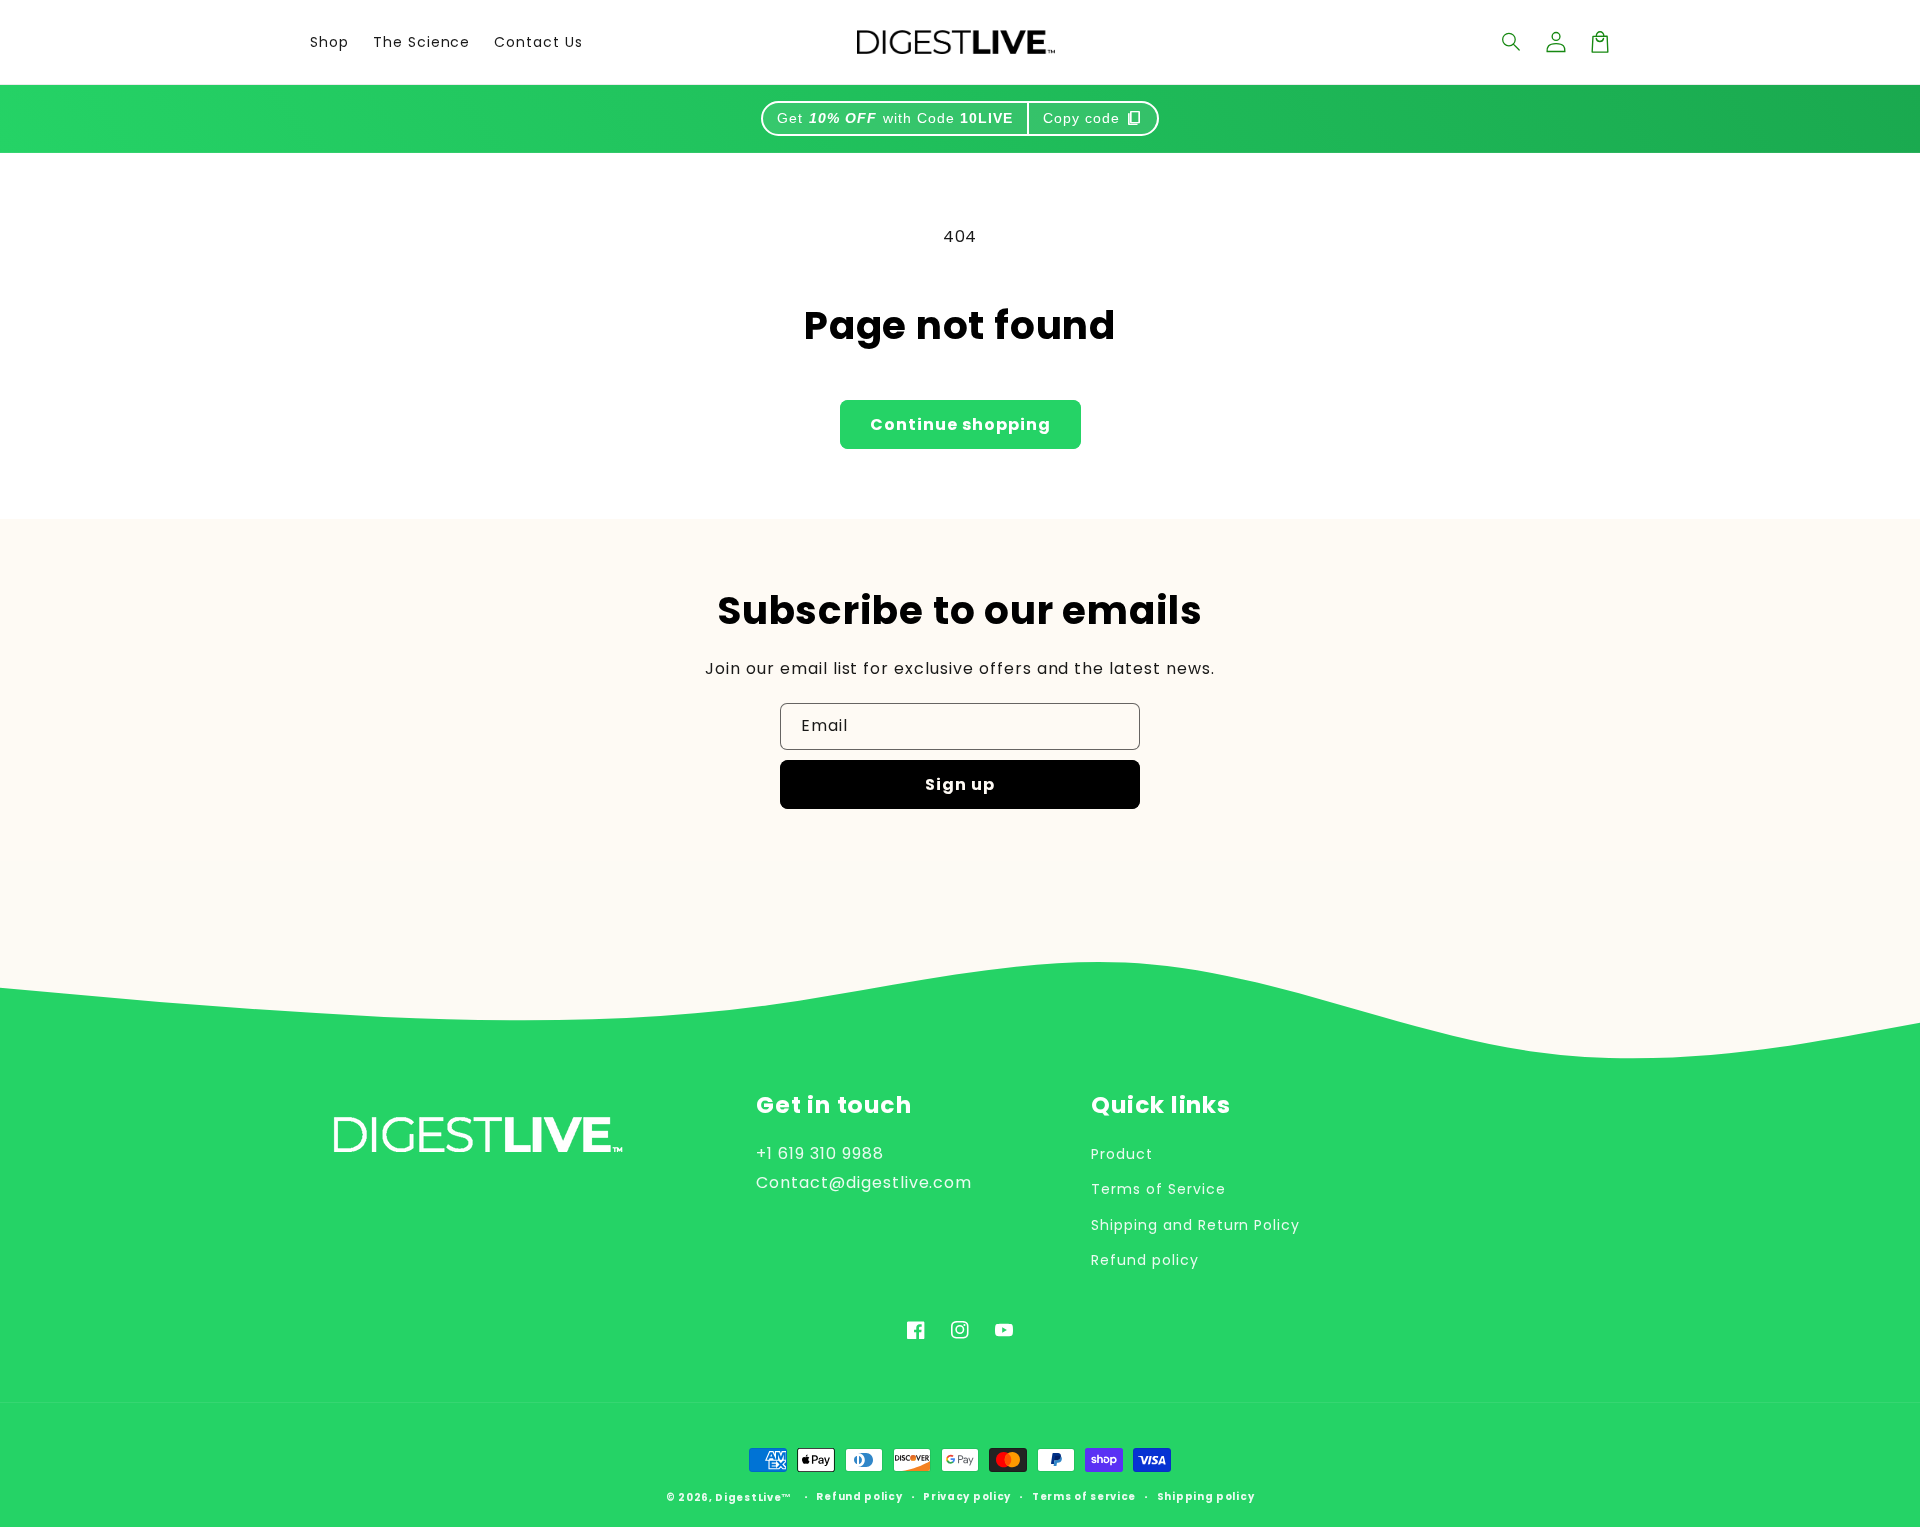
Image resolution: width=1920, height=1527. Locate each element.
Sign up (960, 784)
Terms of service (1084, 1497)
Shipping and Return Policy (1195, 1225)
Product (1122, 1154)
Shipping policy (1206, 1497)
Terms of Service (1158, 1189)
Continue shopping (960, 424)
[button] (1512, 42)
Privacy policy (967, 1497)
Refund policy (1144, 1260)
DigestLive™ (753, 1497)
